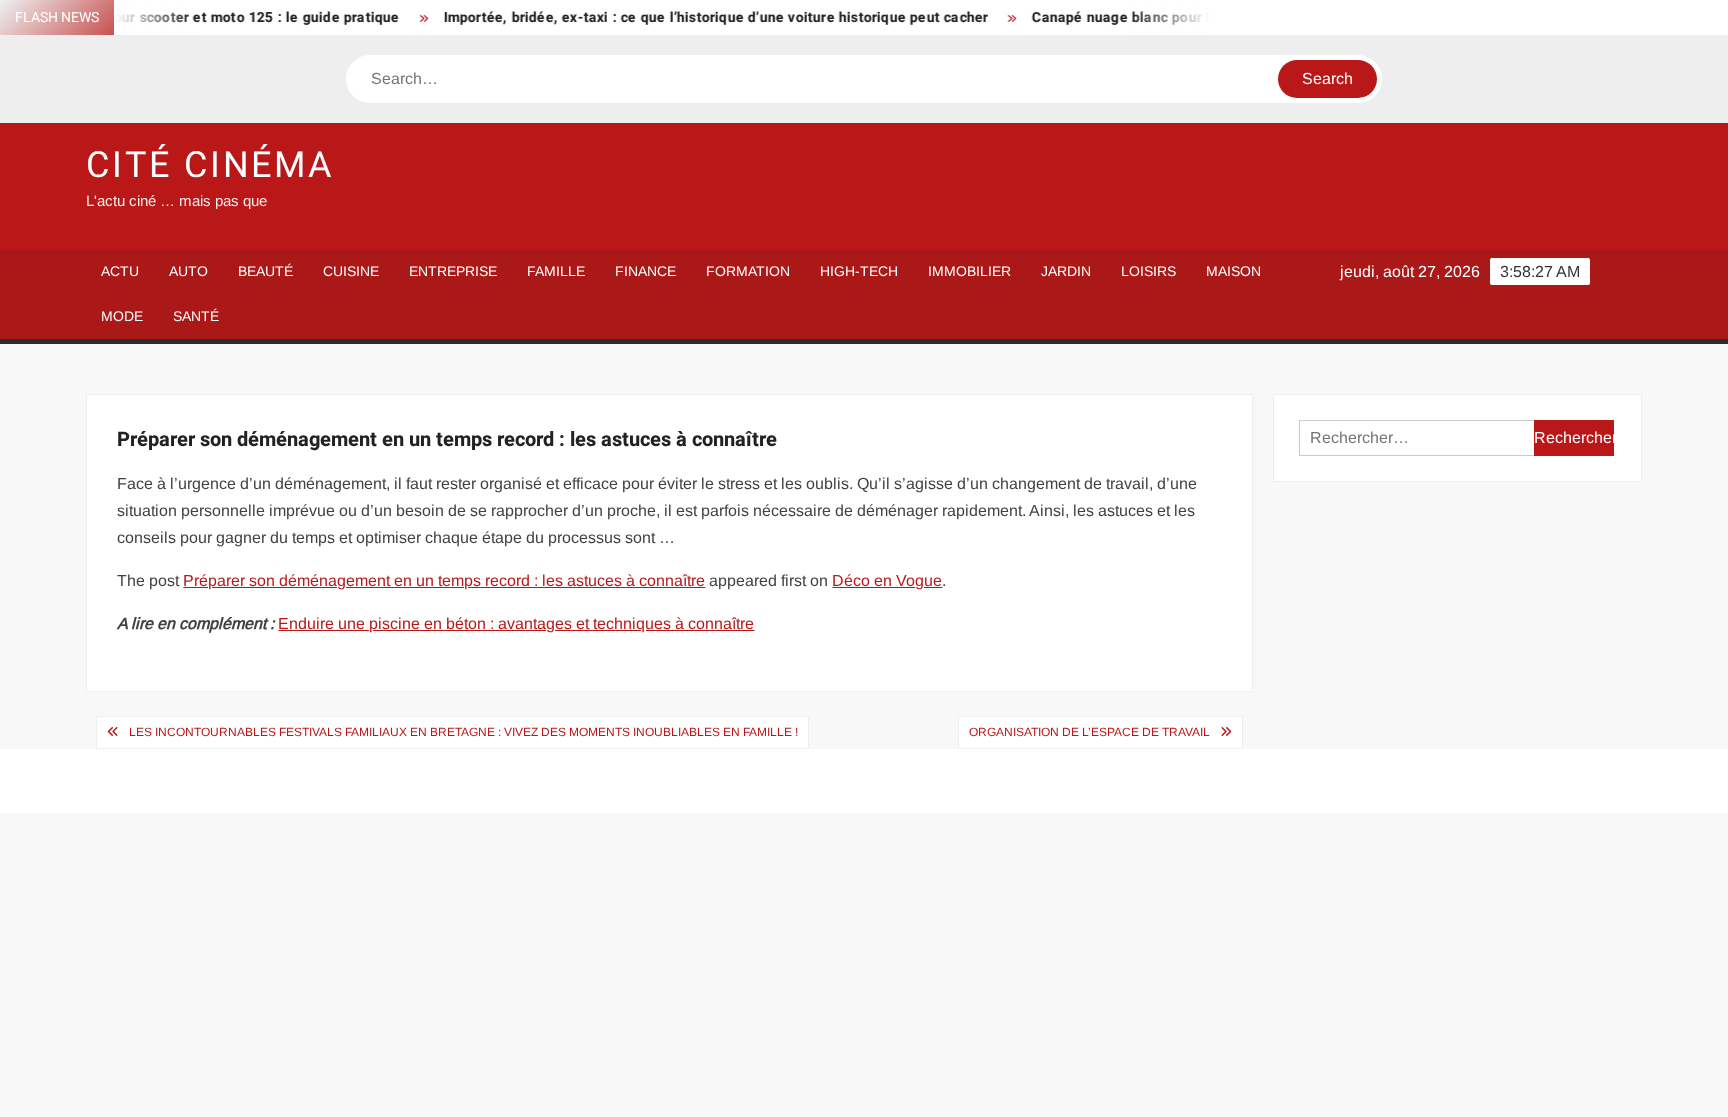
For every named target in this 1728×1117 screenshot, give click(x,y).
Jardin (1066, 271)
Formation (748, 271)
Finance (645, 271)
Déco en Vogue (887, 580)
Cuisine (351, 271)
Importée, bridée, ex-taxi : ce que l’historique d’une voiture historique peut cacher (692, 17)
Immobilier (969, 271)
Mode (122, 316)
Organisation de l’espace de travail (1089, 732)
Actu (120, 271)
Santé (196, 316)
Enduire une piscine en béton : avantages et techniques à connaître (516, 623)
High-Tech (859, 271)
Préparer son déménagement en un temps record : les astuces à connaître (444, 580)
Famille (556, 271)
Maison (1233, 271)
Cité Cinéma (210, 165)
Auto (188, 271)
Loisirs (1148, 271)
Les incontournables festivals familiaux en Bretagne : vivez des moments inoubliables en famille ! (463, 732)
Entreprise (453, 271)
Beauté (265, 271)
